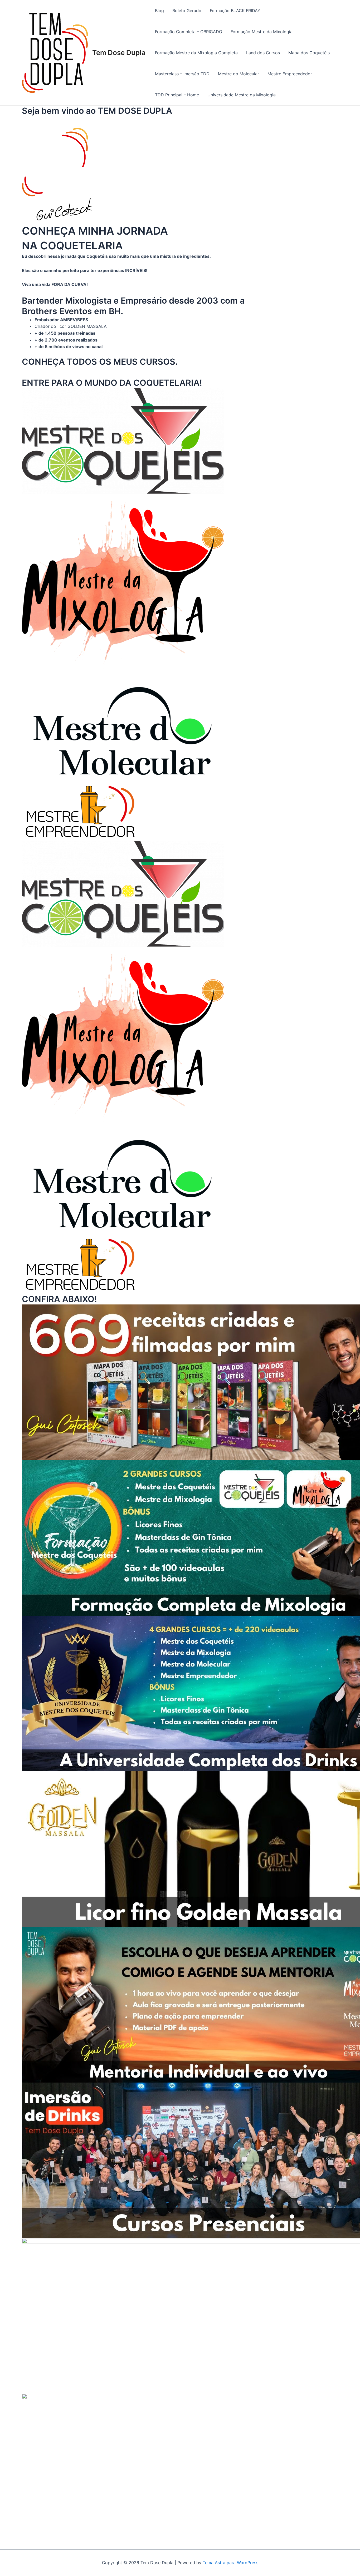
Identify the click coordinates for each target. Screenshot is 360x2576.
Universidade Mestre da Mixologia (242, 95)
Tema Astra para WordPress (230, 2563)
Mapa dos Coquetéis (309, 53)
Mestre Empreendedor (290, 74)
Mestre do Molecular (239, 74)
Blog (159, 11)
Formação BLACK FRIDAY (235, 11)
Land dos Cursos (263, 53)
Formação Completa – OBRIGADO (189, 32)
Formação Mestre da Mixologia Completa (196, 53)
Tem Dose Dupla (119, 53)
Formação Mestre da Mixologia (262, 32)
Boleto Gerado (187, 11)
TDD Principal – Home (177, 95)
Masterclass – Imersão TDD (182, 74)
